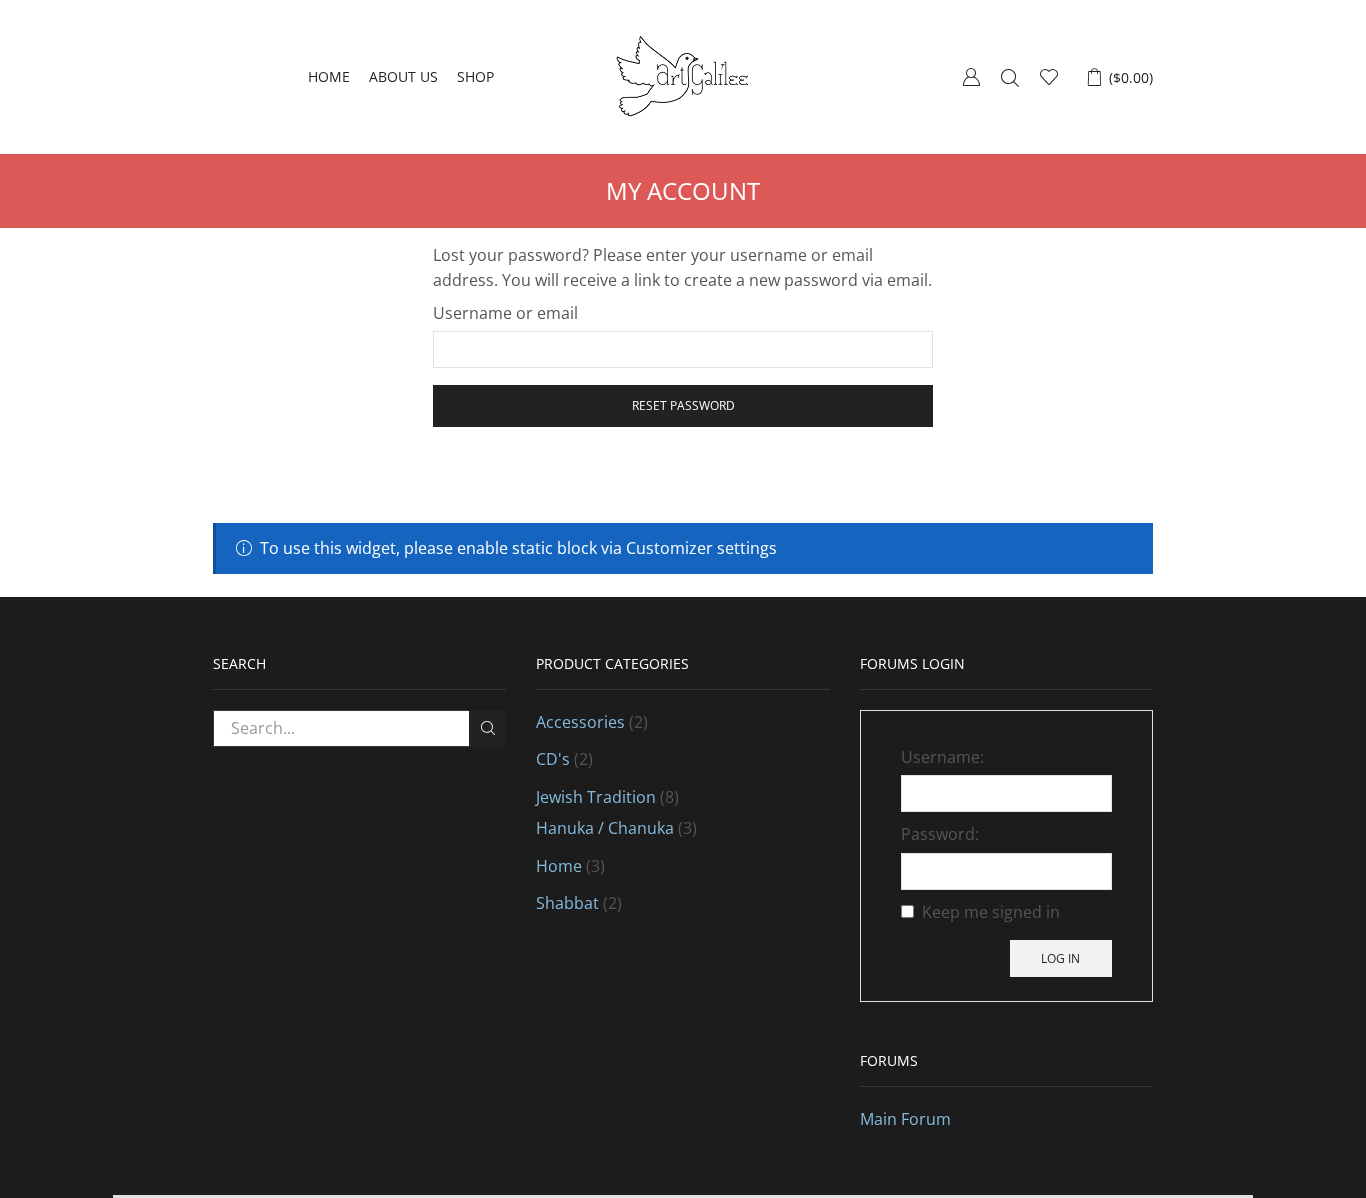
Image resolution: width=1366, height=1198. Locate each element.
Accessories (580, 722)
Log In (1060, 958)
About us (403, 76)
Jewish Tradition (596, 797)
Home (329, 76)
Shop (475, 76)
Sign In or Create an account (971, 76)
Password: (940, 834)
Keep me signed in (991, 912)
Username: (942, 757)
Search (487, 728)
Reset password (683, 405)
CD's (553, 759)
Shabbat (567, 903)
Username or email (505, 313)
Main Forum (905, 1119)
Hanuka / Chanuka (605, 828)
